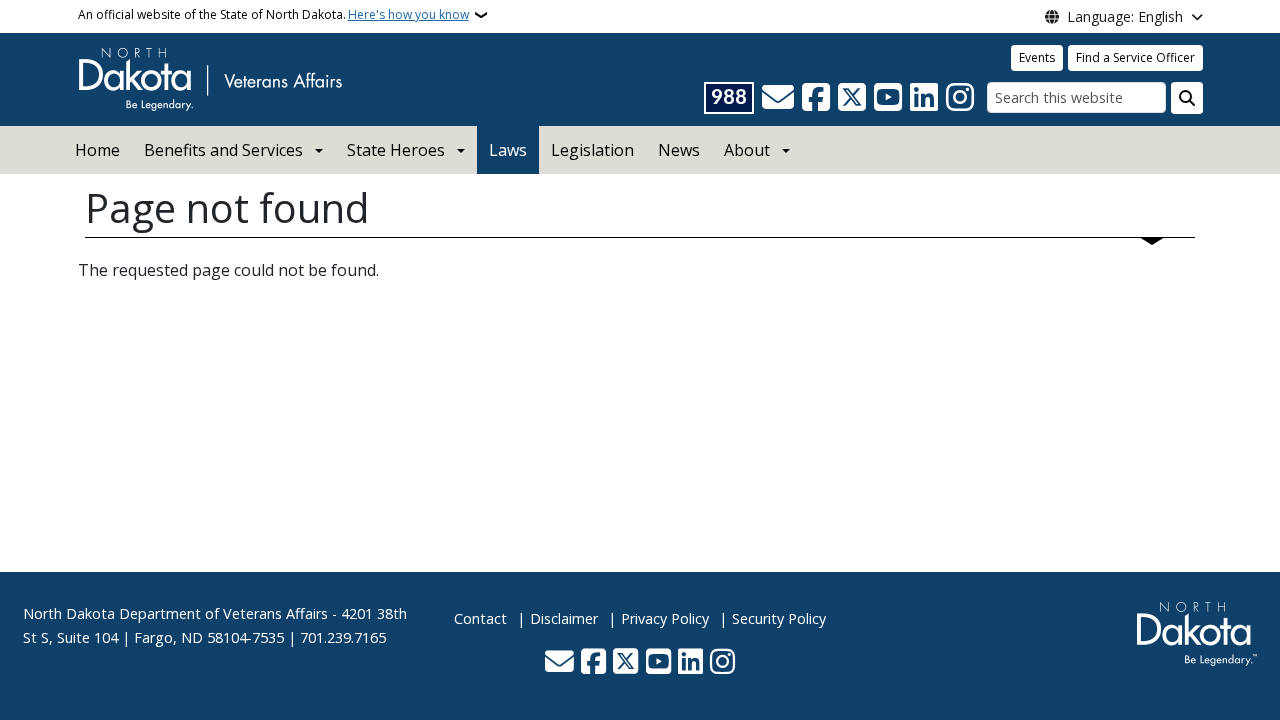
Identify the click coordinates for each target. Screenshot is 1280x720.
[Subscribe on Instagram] (960, 98)
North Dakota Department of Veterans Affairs (175, 613)
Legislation (592, 150)
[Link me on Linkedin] (924, 98)
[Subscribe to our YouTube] (888, 98)
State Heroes (396, 150)
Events (1037, 57)
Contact (480, 618)
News (679, 150)
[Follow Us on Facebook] (816, 98)
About (747, 150)
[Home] (210, 78)
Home (97, 150)
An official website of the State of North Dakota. (273, 14)
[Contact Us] (778, 98)
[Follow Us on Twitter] (852, 98)
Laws (508, 150)
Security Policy (779, 618)
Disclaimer (564, 618)
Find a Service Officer (1135, 57)
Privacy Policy (665, 618)
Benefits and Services (223, 150)
